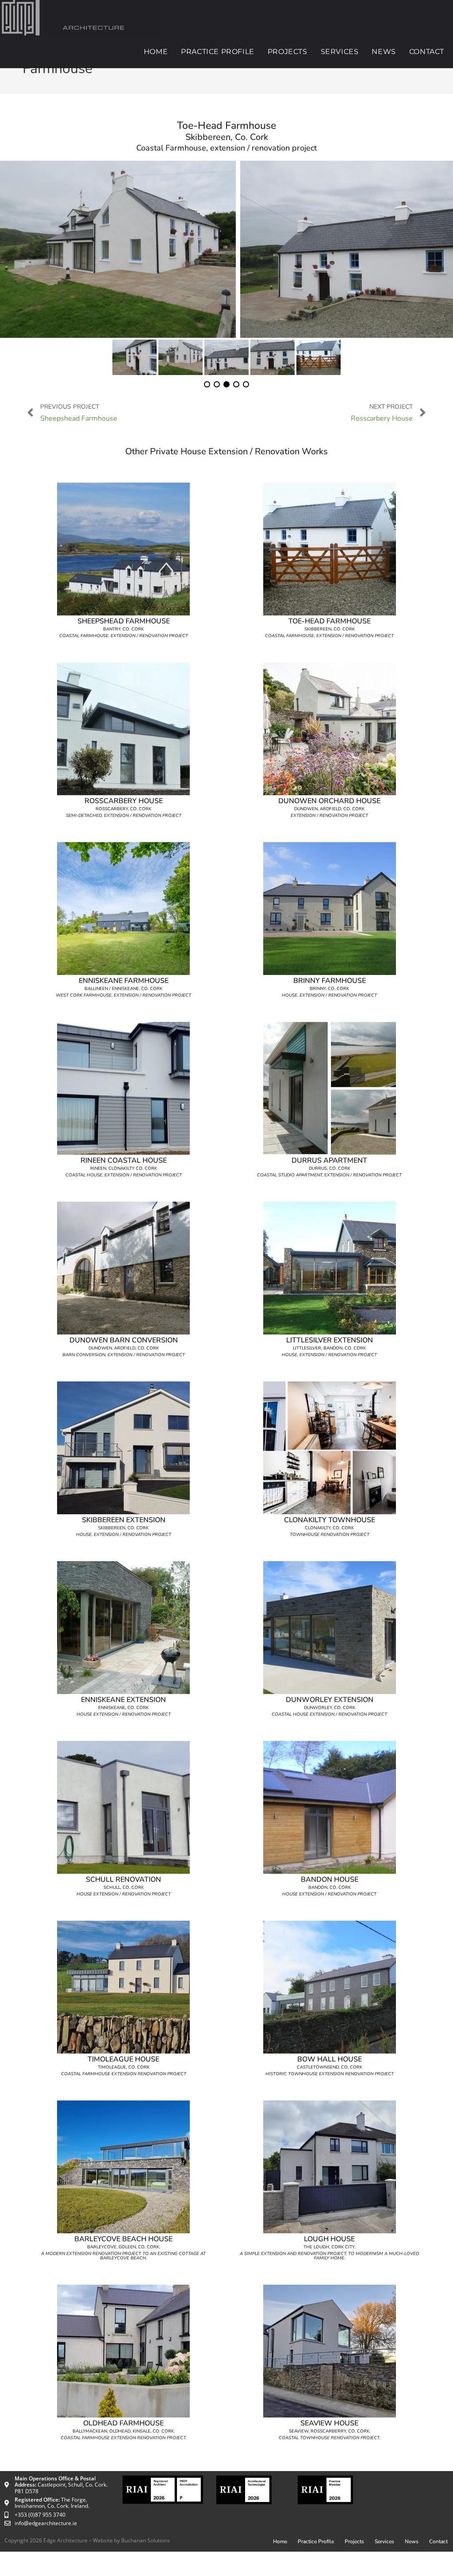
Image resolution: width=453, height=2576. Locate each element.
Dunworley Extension (330, 1700)
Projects (354, 2541)
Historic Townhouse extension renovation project (330, 2074)
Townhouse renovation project (330, 1535)
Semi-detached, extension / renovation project (124, 816)
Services (384, 2541)
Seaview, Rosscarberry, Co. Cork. (330, 2431)
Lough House (329, 2239)
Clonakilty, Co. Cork (329, 1528)
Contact (438, 2541)
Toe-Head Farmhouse (330, 621)
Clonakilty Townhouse (330, 1520)
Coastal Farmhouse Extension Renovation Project (124, 2074)
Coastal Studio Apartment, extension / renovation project (329, 1175)
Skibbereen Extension (124, 1520)
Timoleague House (123, 2059)
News (412, 2541)
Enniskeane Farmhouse (124, 981)
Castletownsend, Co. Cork (330, 2067)
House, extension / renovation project (329, 1355)
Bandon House (330, 1880)
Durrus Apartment (329, 1160)
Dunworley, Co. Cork (330, 1708)
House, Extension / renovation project (329, 995)
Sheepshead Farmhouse (124, 621)
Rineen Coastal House (124, 1160)
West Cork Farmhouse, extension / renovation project (123, 995)
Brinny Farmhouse (330, 981)
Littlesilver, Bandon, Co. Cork (329, 1348)
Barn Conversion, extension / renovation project (124, 1355)
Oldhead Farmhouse (123, 2423)
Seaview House (329, 2423)
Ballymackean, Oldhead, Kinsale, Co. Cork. (124, 2431)
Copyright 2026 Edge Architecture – (49, 2540)
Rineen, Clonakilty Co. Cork (124, 1168)
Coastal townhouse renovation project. (329, 2438)
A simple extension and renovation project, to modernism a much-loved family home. (329, 2256)
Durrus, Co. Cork (330, 1168)
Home (280, 2541)
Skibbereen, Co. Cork (330, 629)
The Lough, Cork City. (329, 2247)
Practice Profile (316, 2541)
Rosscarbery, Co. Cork (123, 809)
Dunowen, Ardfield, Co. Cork (329, 809)
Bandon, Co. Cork (330, 1888)
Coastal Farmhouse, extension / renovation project (124, 636)
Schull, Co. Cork (124, 1888)
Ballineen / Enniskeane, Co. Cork (123, 989)
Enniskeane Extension (123, 1700)
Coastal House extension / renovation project (329, 1714)
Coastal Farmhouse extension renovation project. (123, 2438)
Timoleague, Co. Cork (124, 2067)
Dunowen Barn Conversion (124, 1340)
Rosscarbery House (124, 801)
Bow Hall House (330, 2059)
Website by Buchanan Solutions (131, 2540)
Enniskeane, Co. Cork (123, 1708)
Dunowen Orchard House (329, 801)
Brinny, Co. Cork (329, 989)
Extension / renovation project (329, 816)
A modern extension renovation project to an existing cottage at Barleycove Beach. (123, 2256)
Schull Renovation (123, 1880)
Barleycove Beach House (123, 2239)
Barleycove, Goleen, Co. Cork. (124, 2247)
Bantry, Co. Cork (123, 629)
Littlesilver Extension (330, 1340)
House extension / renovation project (124, 1714)
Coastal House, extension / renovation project (124, 1175)
